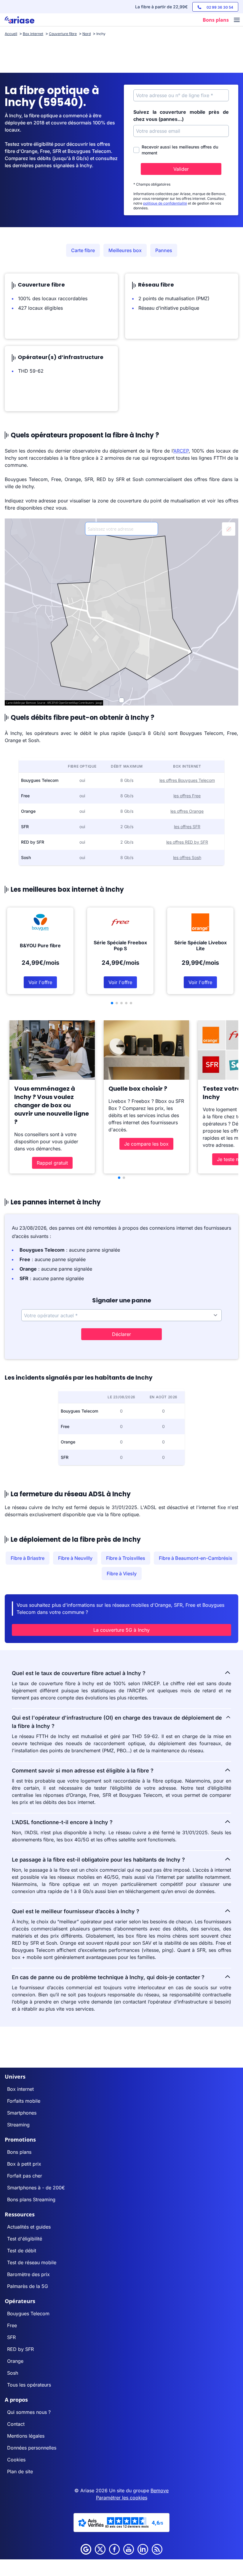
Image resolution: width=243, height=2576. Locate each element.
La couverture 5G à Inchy (121, 1630)
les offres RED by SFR (187, 842)
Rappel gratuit (52, 1163)
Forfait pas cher (25, 2176)
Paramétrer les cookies (122, 2498)
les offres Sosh (187, 857)
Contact (16, 2424)
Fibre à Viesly (122, 1574)
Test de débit (22, 2251)
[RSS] (157, 2549)
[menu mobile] (237, 20)
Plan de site (20, 2471)
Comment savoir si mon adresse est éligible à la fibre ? (83, 1771)
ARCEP (181, 451)
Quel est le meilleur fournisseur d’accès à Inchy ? (76, 1911)
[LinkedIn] (143, 2549)
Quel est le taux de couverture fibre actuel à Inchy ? (79, 1673)
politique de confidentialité (165, 203)
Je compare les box (146, 1144)
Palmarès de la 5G (28, 2286)
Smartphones (22, 2113)
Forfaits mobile (24, 2101)
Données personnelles (32, 2448)
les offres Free (187, 796)
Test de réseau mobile (32, 2262)
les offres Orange (187, 811)
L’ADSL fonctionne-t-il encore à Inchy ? (62, 1822)
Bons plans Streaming (31, 2199)
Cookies (16, 2460)
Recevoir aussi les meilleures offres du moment (180, 150)
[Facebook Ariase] (114, 2549)
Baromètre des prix (28, 2274)
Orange (15, 2361)
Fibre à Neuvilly (75, 1558)
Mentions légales (26, 2436)
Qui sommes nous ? (29, 2412)
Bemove (160, 2490)
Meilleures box (125, 250)
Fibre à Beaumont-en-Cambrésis (196, 1558)
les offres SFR (187, 827)
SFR (11, 2337)
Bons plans (19, 2152)
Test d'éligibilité (25, 2239)
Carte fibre (83, 250)
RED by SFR (20, 2349)
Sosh (13, 2373)
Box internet (20, 2089)
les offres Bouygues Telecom (187, 780)
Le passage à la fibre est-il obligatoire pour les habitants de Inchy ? (98, 1860)
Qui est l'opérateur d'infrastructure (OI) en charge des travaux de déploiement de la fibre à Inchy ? (117, 1722)
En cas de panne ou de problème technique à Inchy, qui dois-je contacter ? (108, 1977)
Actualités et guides (29, 2227)
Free (12, 2325)
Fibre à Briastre (28, 1558)
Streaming (18, 2125)
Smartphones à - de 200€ (36, 2188)
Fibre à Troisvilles (126, 1558)
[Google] (86, 2549)
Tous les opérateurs (29, 2385)
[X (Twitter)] (100, 2549)
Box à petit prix (24, 2164)
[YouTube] (129, 2549)
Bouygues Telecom (28, 2314)
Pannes (164, 250)
